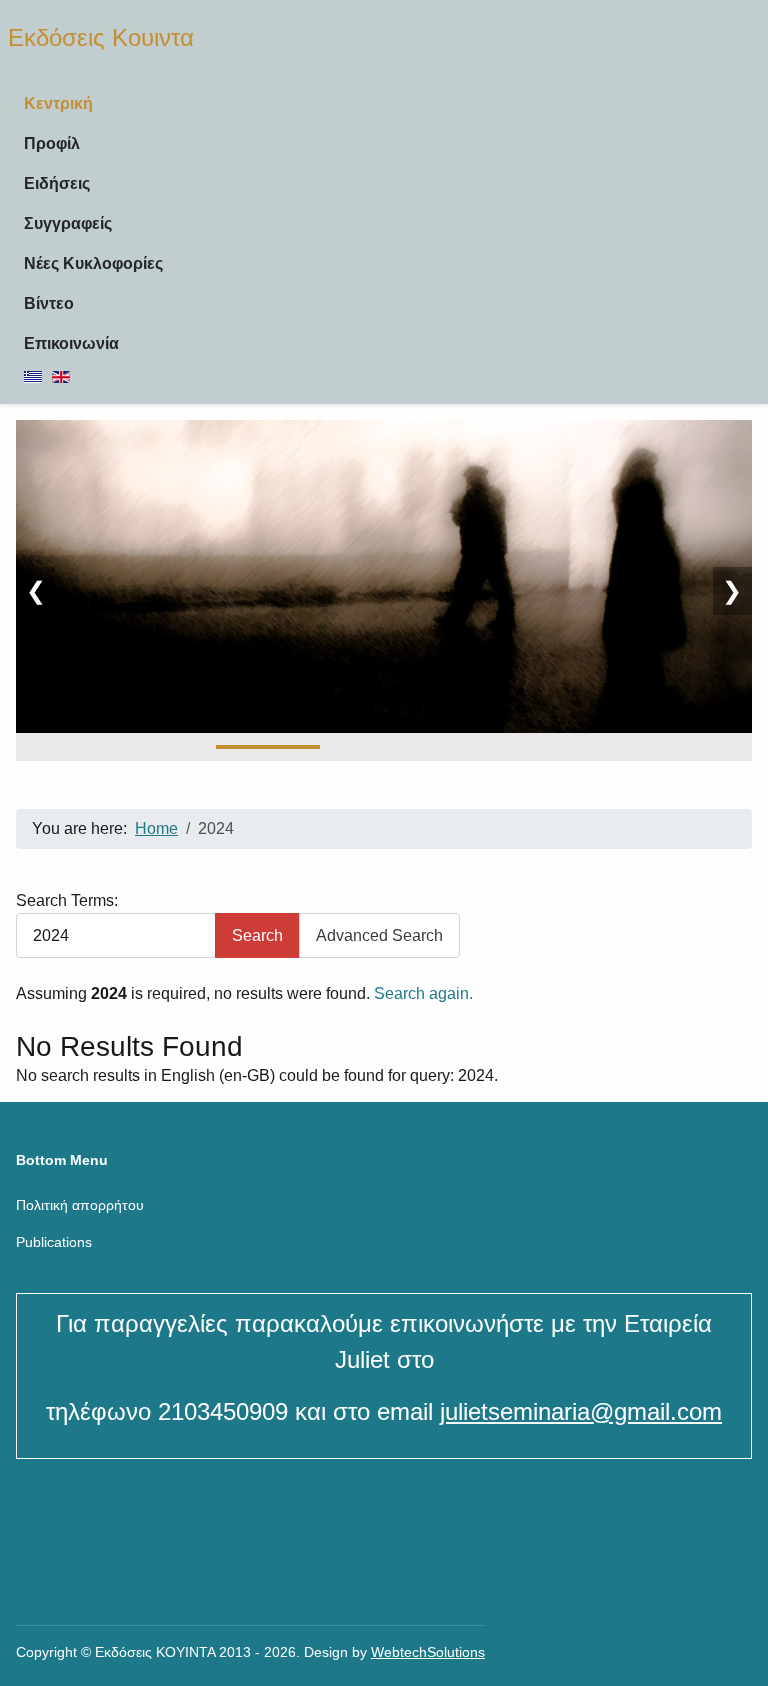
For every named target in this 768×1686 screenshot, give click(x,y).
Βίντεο (49, 303)
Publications (54, 1242)
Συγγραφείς (68, 223)
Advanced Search (379, 935)
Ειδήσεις (57, 183)
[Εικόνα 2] (384, 747)
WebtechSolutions (428, 1652)
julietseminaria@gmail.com (581, 1411)
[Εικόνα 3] (500, 747)
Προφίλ (52, 143)
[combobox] (116, 935)
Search (257, 935)
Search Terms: (67, 900)
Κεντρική (58, 103)
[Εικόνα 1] (268, 747)
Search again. (423, 993)
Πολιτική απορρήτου (80, 1205)
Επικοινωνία (71, 343)
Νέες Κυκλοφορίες (93, 263)
